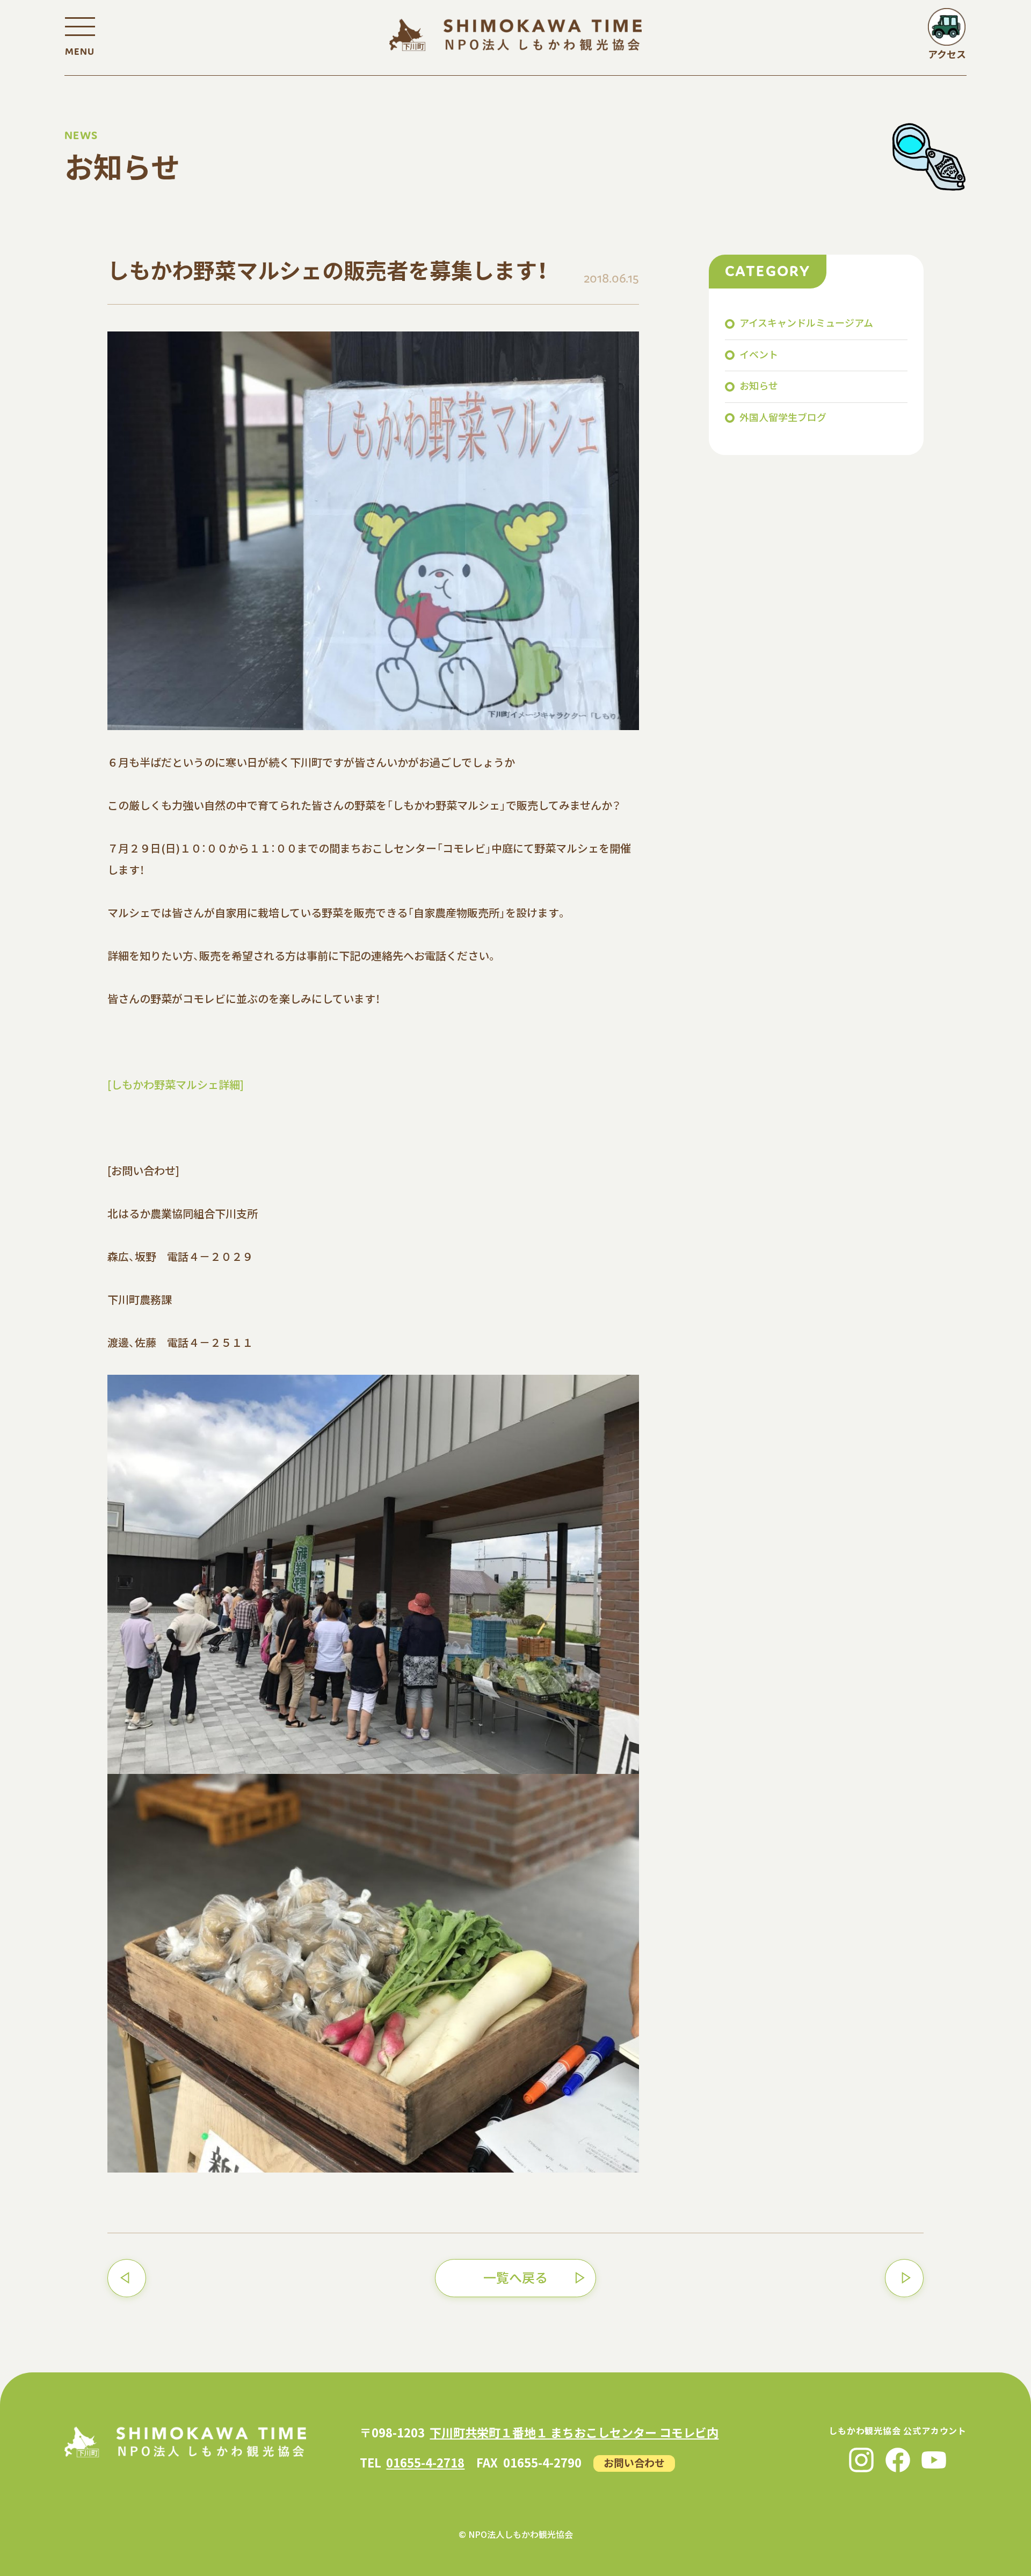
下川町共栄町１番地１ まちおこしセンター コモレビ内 (574, 2432)
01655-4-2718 (425, 2462)
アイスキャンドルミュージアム (806, 322)
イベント (759, 354)
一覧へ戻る (515, 2277)
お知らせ (759, 385)
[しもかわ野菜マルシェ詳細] (176, 1084)
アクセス (947, 54)
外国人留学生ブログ (783, 417)
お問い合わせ (634, 2462)
